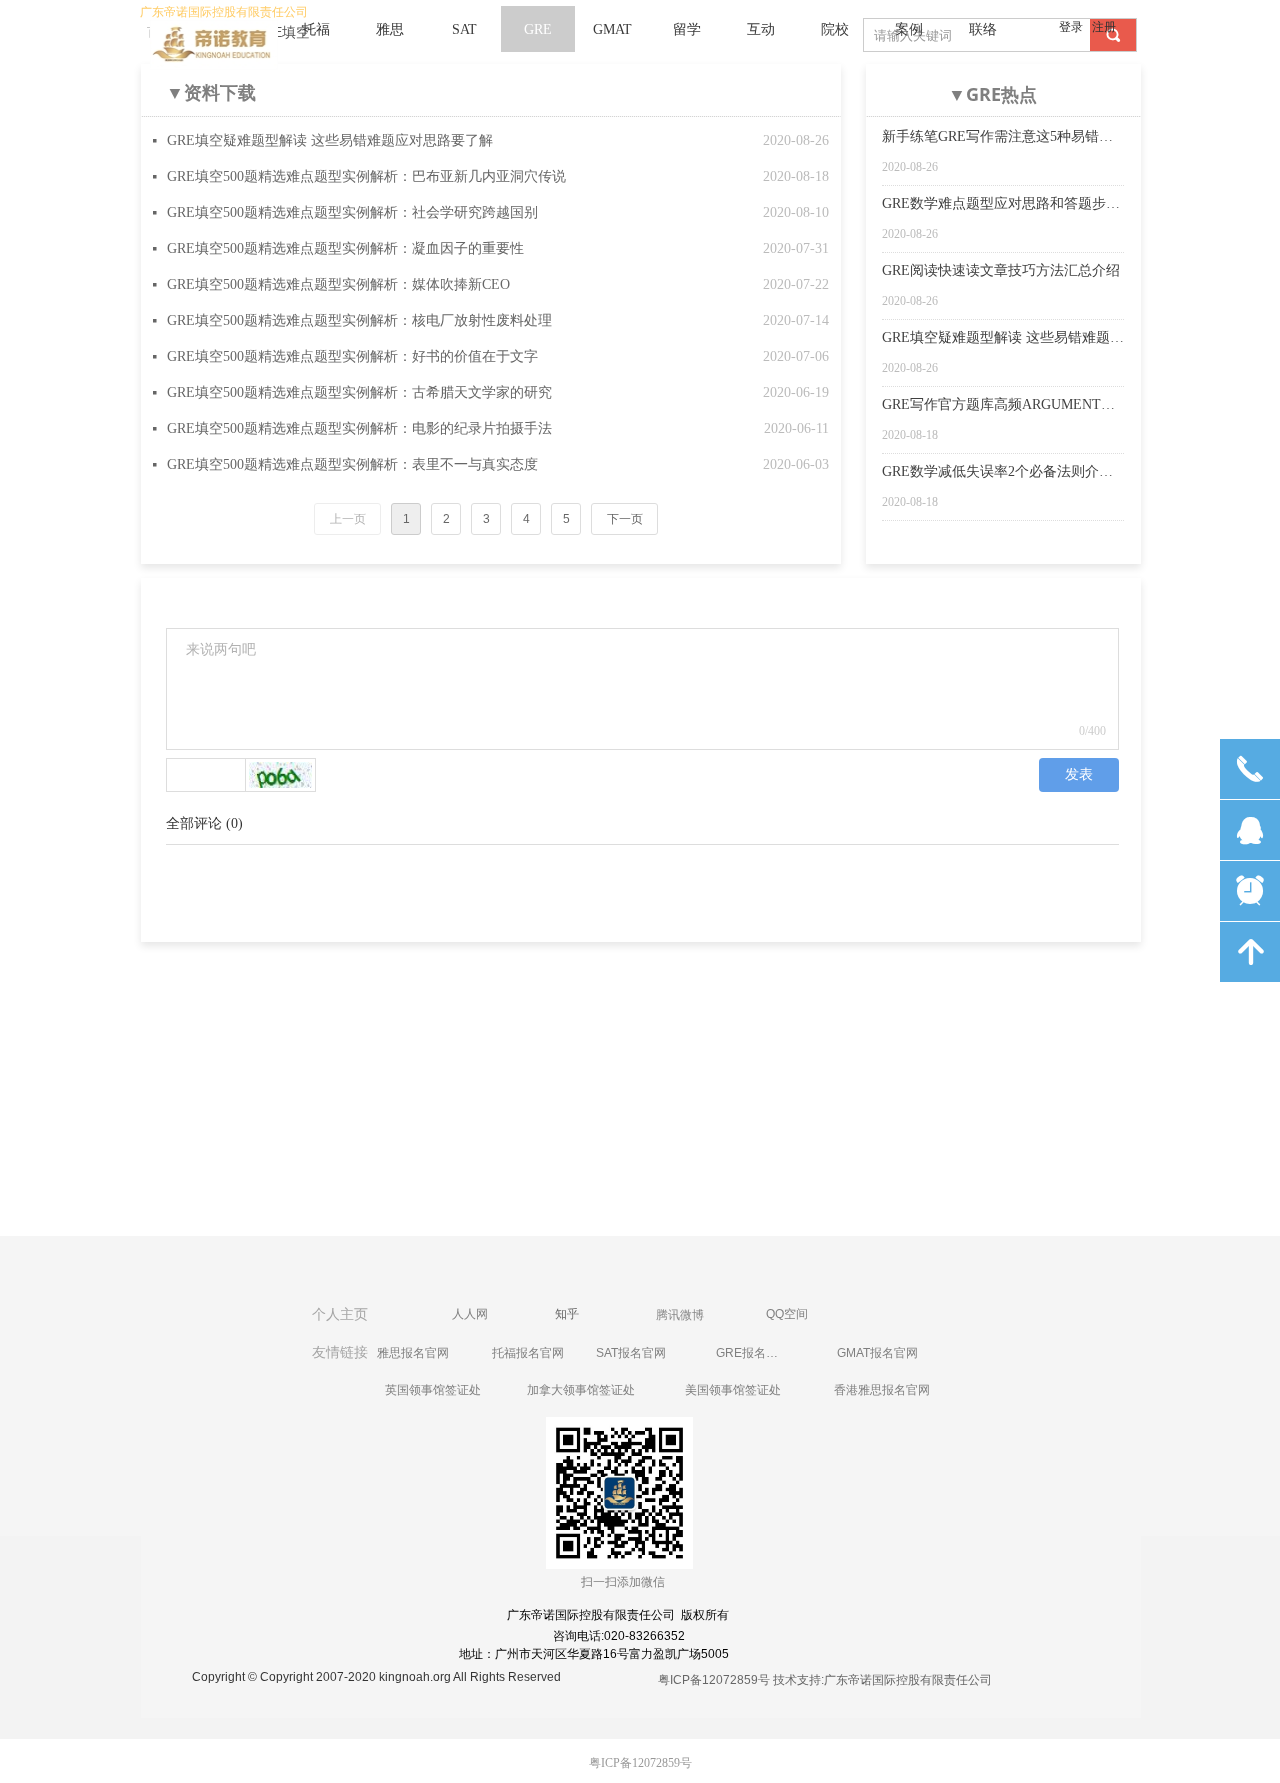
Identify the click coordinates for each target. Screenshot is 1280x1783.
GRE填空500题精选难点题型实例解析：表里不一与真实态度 (352, 464)
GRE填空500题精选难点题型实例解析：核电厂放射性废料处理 (359, 320)
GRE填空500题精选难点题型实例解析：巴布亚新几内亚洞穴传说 (366, 176)
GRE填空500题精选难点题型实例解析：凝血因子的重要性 (345, 248)
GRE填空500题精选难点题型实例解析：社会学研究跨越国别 (352, 212)
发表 (1079, 774)
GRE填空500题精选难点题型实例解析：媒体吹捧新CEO (338, 284)
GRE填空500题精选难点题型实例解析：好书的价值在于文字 (352, 356)
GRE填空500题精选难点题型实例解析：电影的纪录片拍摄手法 (359, 428)
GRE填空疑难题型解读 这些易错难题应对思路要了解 (330, 140)
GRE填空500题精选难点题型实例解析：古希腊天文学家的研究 (359, 392)
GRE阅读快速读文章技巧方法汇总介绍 (1001, 270)
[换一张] (281, 775)
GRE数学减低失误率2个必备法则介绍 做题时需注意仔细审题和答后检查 (997, 473)
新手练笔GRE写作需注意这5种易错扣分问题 (997, 138)
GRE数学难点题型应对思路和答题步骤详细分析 (1001, 205)
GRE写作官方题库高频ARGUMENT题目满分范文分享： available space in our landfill (1001, 406)
